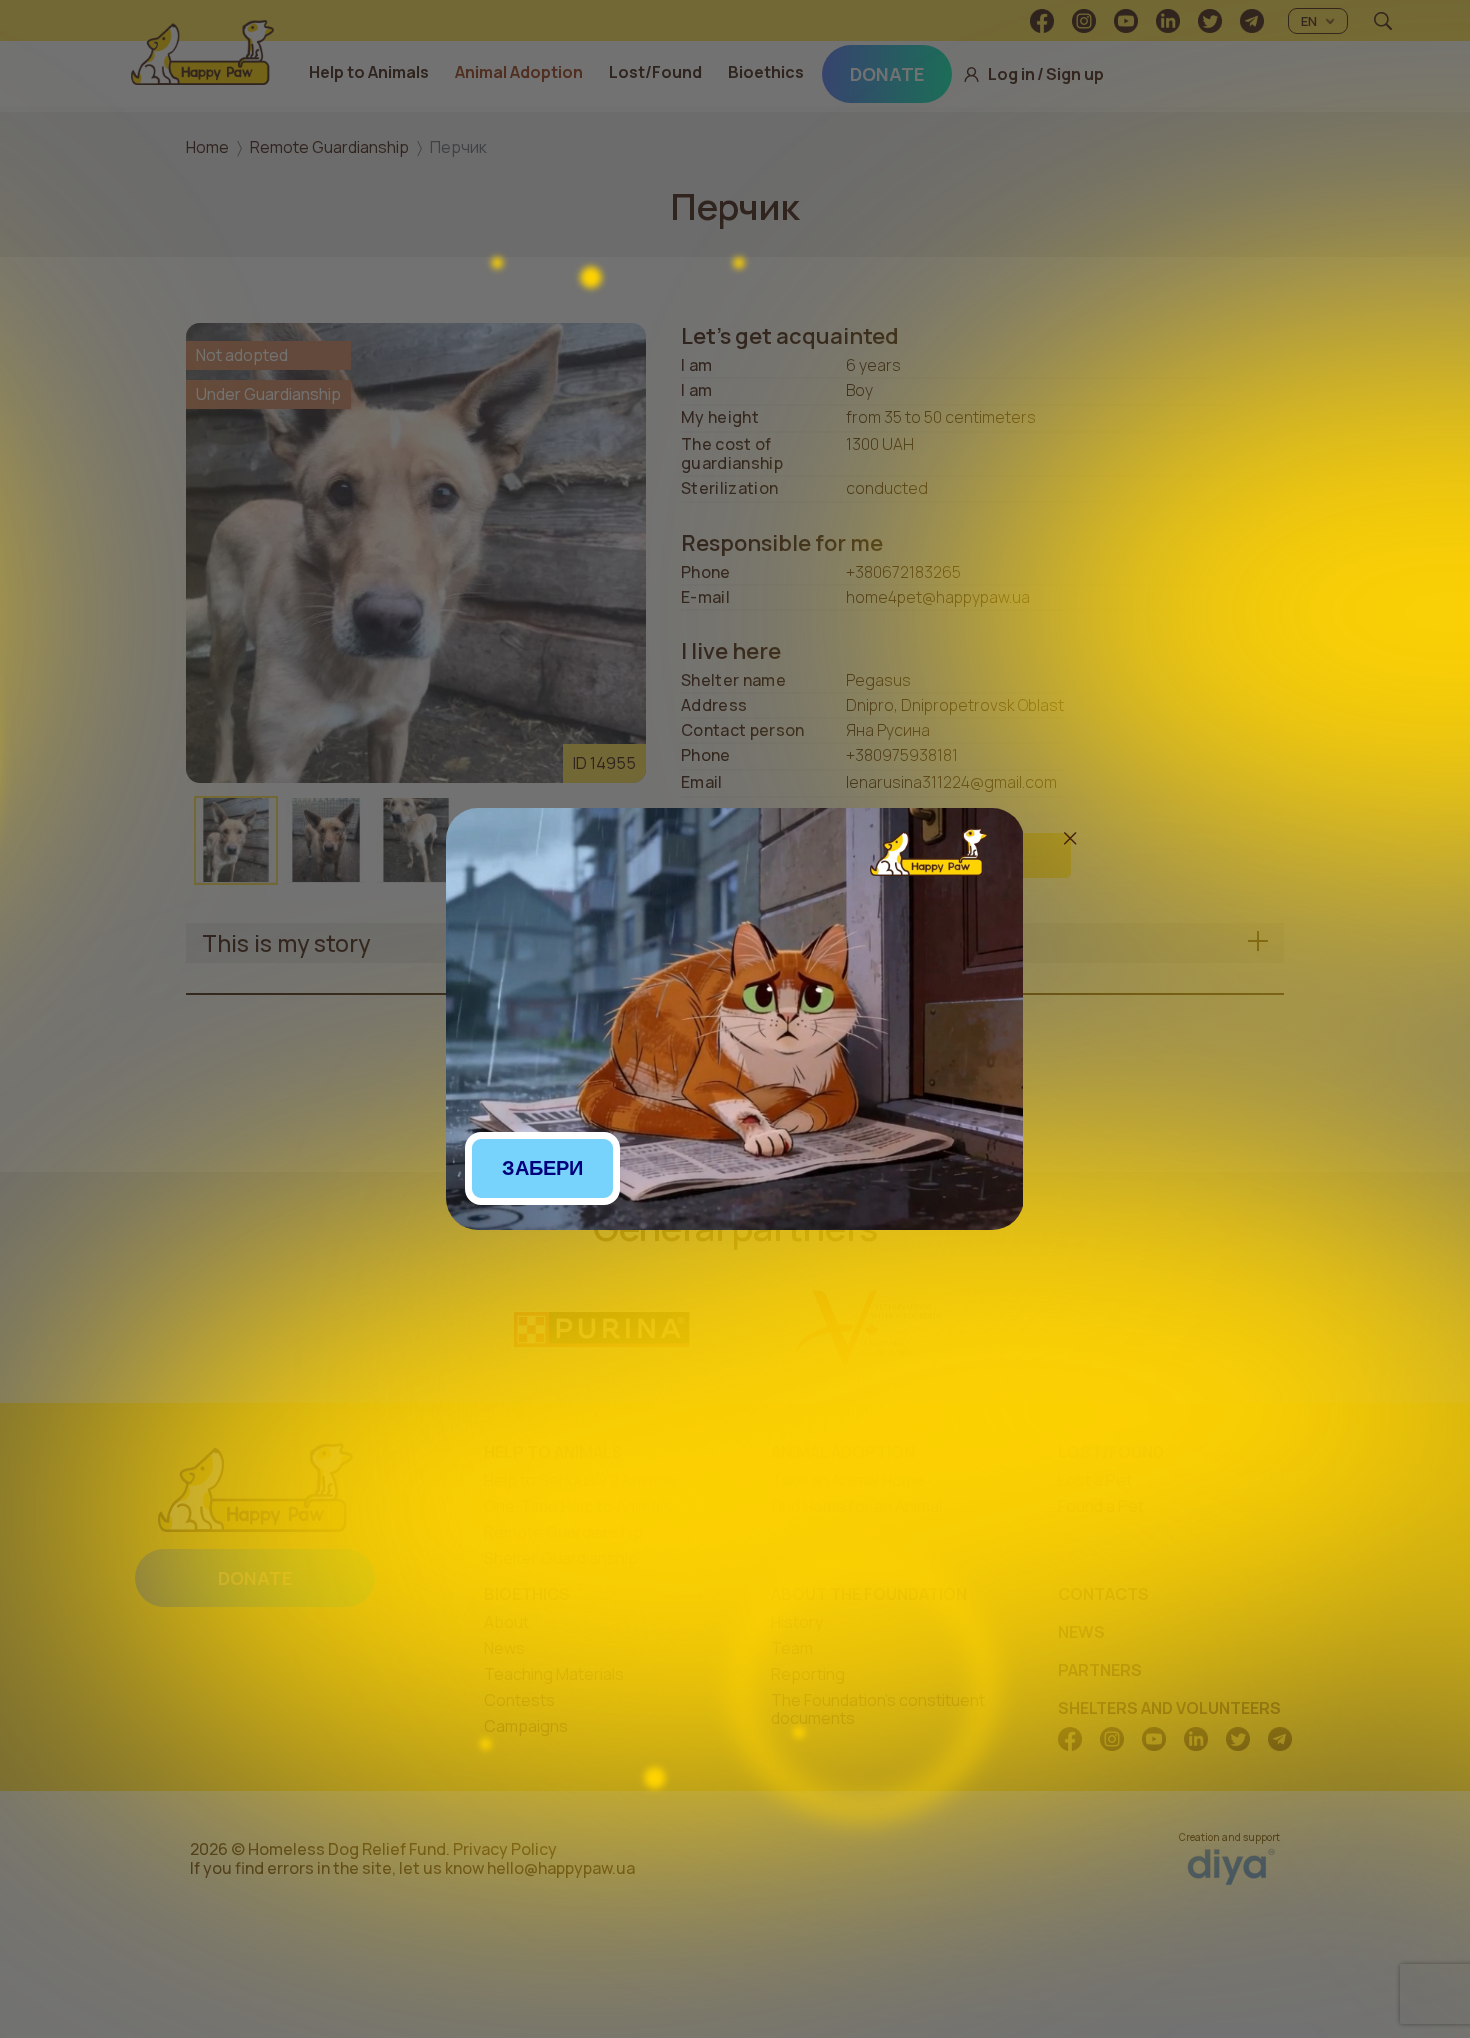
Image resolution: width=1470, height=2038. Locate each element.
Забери (542, 1168)
